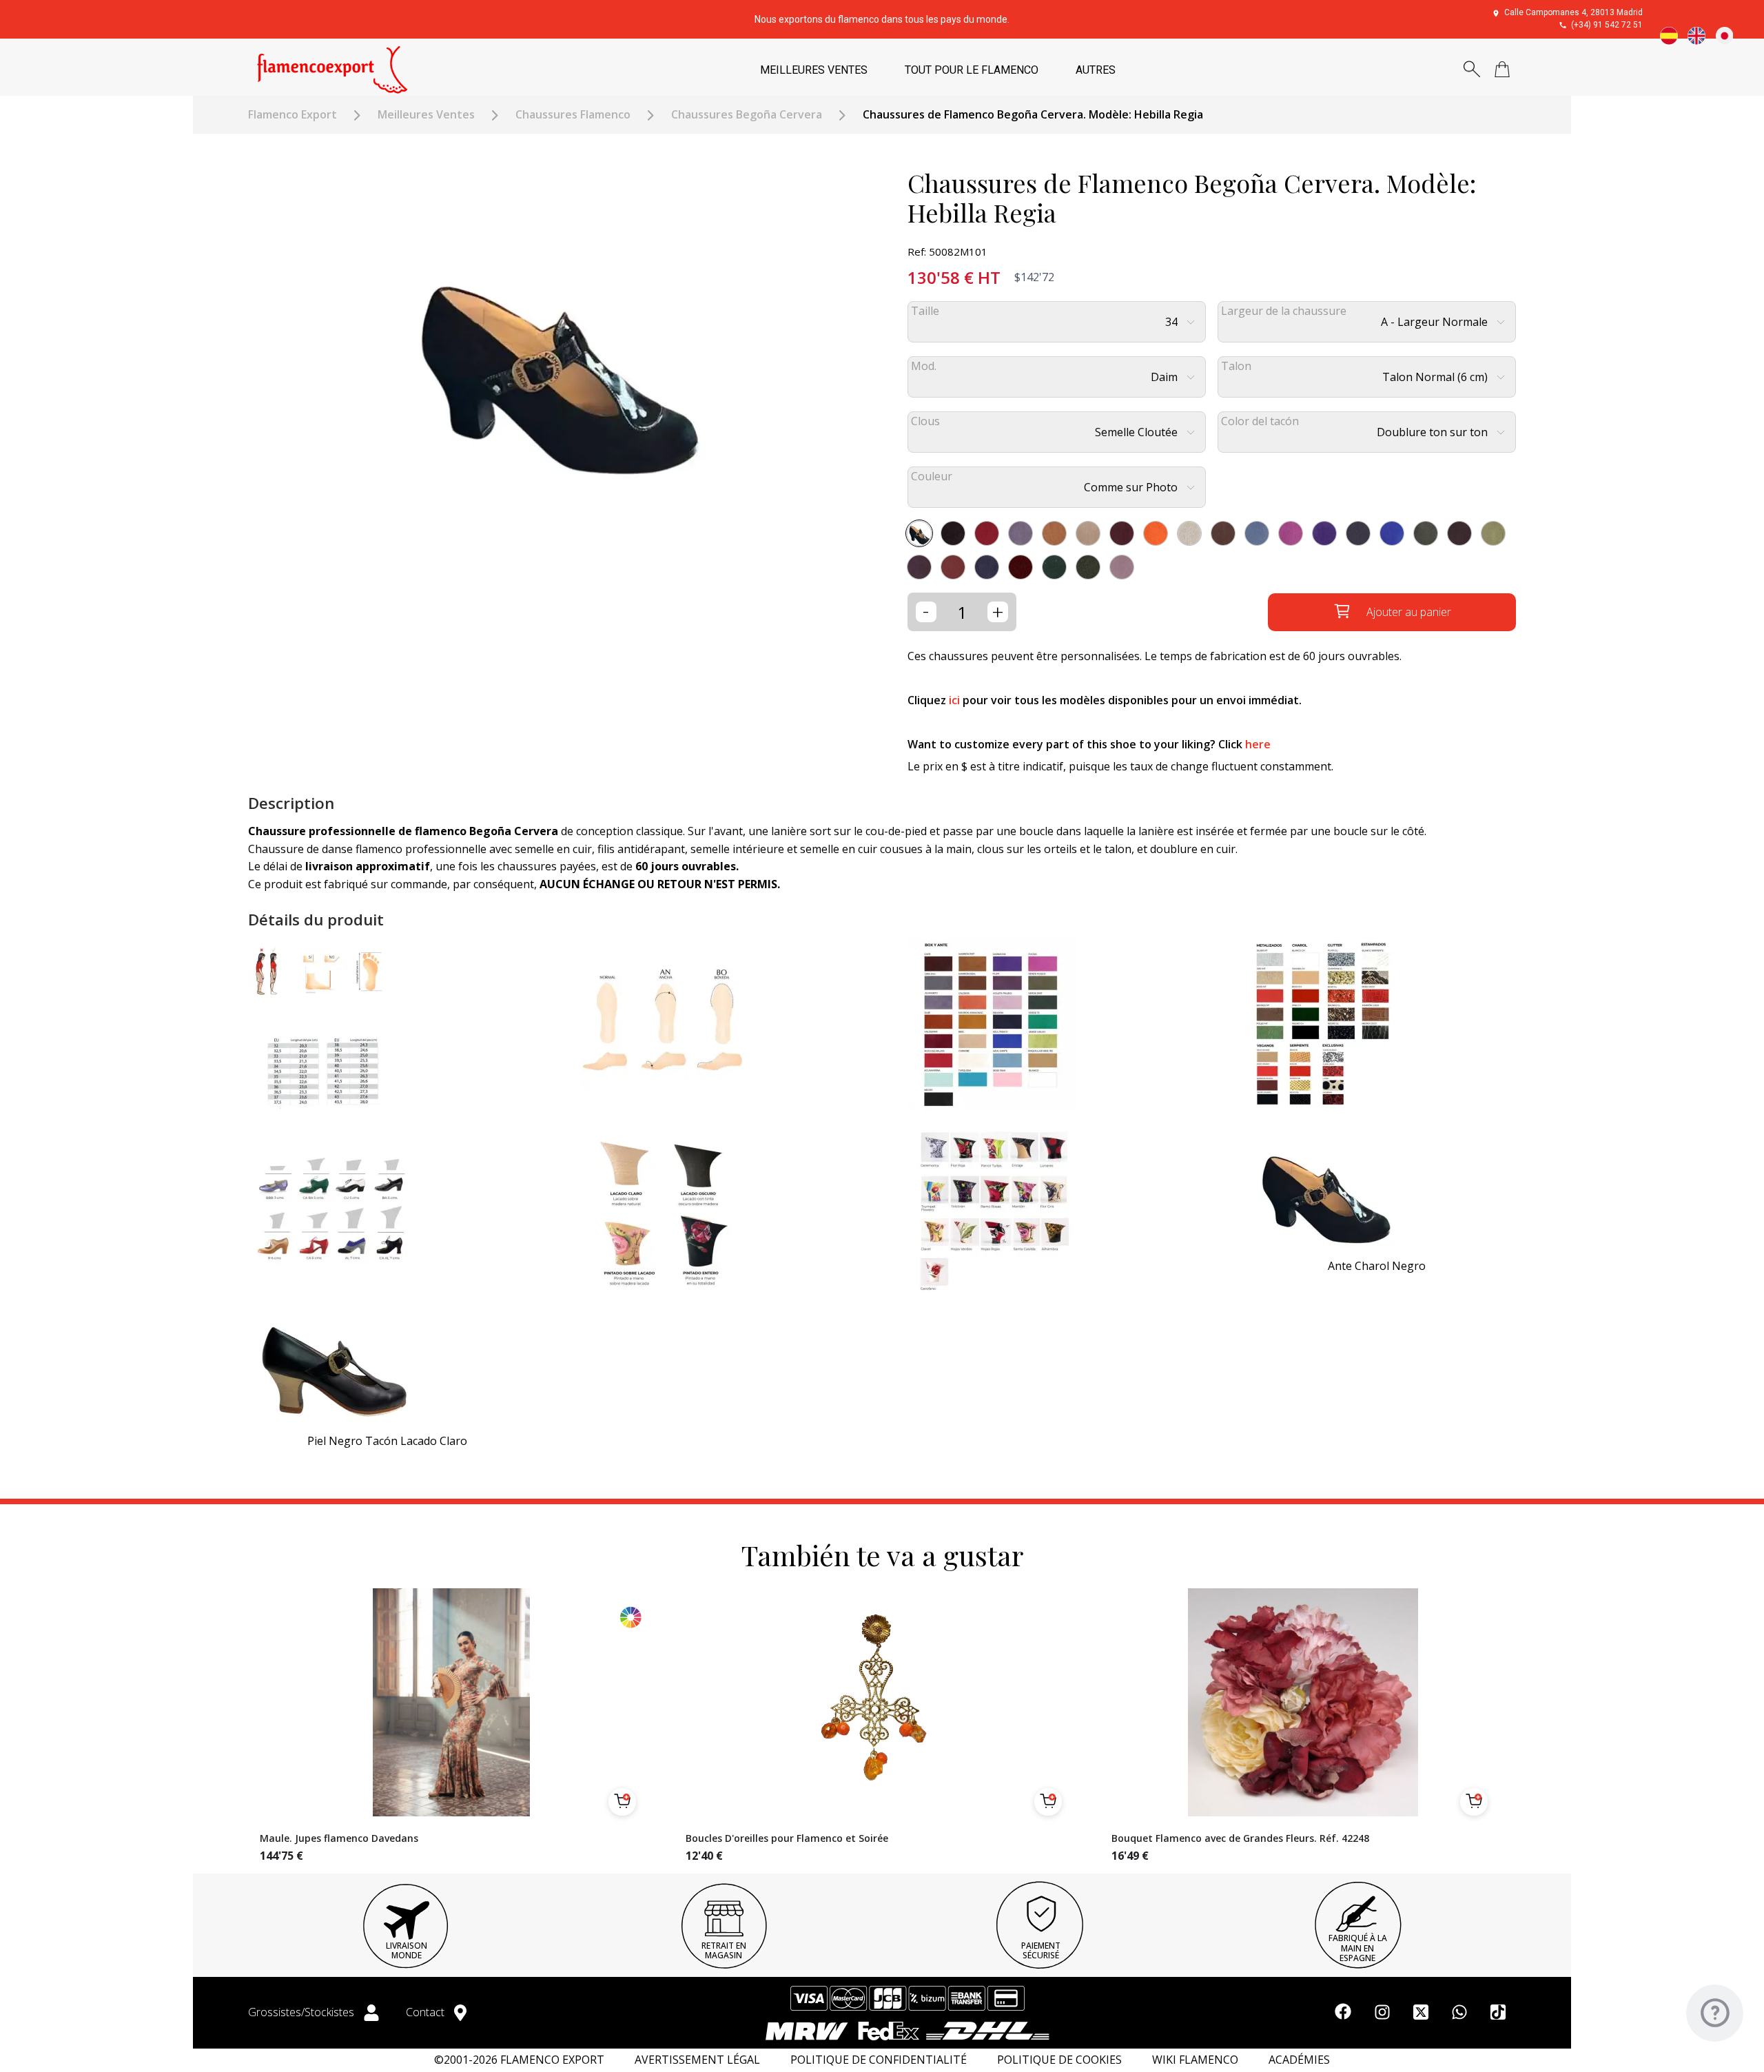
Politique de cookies (1059, 2060)
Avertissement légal (697, 2060)
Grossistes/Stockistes (302, 2012)
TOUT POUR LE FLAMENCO (972, 70)
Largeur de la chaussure (1284, 311)
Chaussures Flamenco (573, 115)
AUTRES (1096, 70)
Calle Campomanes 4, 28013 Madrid (1573, 12)
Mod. (924, 366)
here (1258, 744)
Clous (925, 421)
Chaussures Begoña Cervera (747, 115)
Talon (1236, 366)
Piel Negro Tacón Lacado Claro (387, 1441)
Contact (427, 2012)
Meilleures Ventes (426, 115)
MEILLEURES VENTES (814, 70)
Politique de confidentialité (879, 2060)
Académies (1299, 2060)
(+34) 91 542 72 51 (1607, 25)
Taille (925, 311)
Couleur (932, 476)
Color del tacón (1260, 421)
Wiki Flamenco (1195, 2060)
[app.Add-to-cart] (622, 1802)
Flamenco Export (293, 115)
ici (954, 700)
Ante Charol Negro (1377, 1266)
